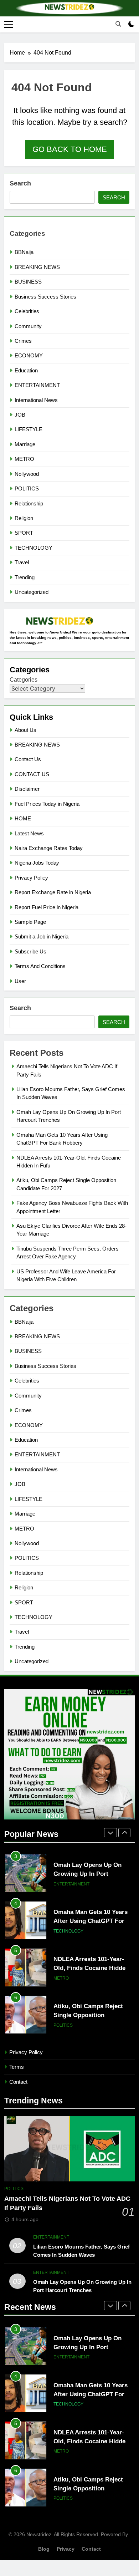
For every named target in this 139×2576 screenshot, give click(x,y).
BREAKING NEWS (37, 267)
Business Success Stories (45, 297)
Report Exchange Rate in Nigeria (53, 892)
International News (36, 400)
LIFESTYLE (29, 429)
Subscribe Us (30, 951)
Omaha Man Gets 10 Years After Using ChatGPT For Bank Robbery (91, 1874)
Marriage (25, 444)
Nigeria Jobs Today (37, 863)
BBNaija (24, 252)
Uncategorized (32, 592)
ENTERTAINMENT (37, 385)
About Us (25, 730)
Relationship (29, 503)
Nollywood (27, 474)
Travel (22, 562)
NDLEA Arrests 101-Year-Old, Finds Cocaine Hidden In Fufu (91, 1921)
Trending (25, 577)
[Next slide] (124, 1833)
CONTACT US (32, 774)
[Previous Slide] (110, 1833)
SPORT (24, 533)
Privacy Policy (31, 878)
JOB (20, 415)
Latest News (29, 833)
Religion (24, 518)
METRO (24, 459)
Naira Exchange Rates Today (49, 848)
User (20, 981)
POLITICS (27, 488)
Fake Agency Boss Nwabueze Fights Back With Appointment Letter (93, 2015)
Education (26, 370)
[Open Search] (118, 24)
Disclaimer (27, 789)
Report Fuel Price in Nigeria (47, 907)
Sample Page (30, 922)
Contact (18, 2082)
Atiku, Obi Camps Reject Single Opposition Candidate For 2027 (88, 1968)
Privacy (66, 2549)
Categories (24, 680)
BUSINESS (28, 282)
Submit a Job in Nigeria (42, 936)
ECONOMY (29, 355)
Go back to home (70, 149)
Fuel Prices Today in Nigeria (47, 804)
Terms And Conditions (40, 966)
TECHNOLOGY (34, 548)
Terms (17, 2067)
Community (28, 326)
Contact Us (28, 759)
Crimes (23, 341)
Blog (44, 2549)
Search (20, 183)
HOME (23, 818)
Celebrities (27, 311)
